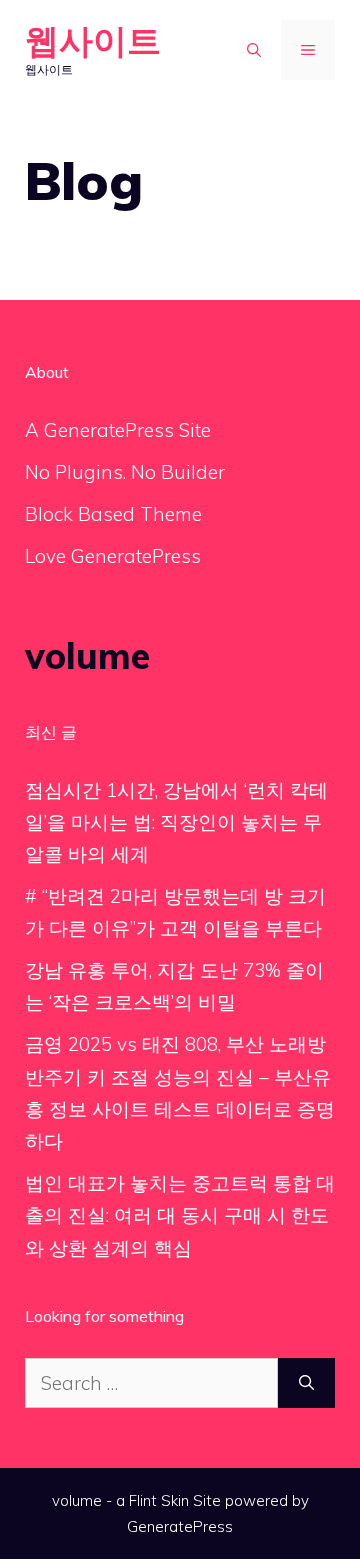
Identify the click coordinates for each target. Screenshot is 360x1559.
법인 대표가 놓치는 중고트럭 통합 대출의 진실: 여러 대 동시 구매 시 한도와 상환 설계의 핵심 (180, 1215)
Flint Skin (159, 1500)
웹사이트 (93, 40)
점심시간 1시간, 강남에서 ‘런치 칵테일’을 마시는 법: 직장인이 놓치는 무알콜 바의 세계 (176, 822)
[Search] (306, 1383)
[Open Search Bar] (254, 50)
